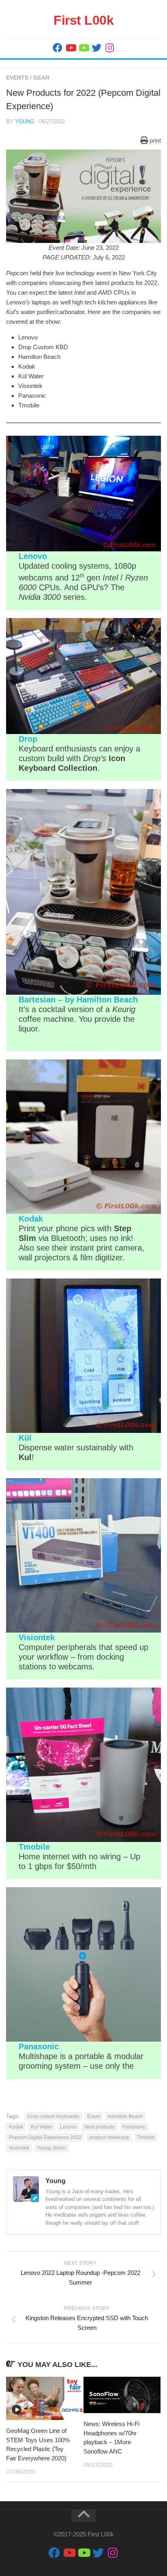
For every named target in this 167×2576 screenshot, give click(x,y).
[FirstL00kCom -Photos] (58, 48)
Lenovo (33, 556)
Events (17, 78)
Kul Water (42, 2127)
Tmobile (34, 1847)
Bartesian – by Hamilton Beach (78, 1000)
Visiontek (37, 1637)
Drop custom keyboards (53, 2116)
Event (93, 2116)
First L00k (83, 20)
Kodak (31, 1219)
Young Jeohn (51, 2148)
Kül (25, 1438)
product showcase (109, 2137)
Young (25, 121)
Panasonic (39, 2046)
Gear (41, 78)
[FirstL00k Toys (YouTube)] (83, 48)
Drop (28, 739)
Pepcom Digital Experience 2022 (45, 2137)
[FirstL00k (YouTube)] (71, 48)
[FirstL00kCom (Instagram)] (109, 48)
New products (100, 2127)
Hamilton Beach (125, 2116)
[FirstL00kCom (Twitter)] (96, 48)
